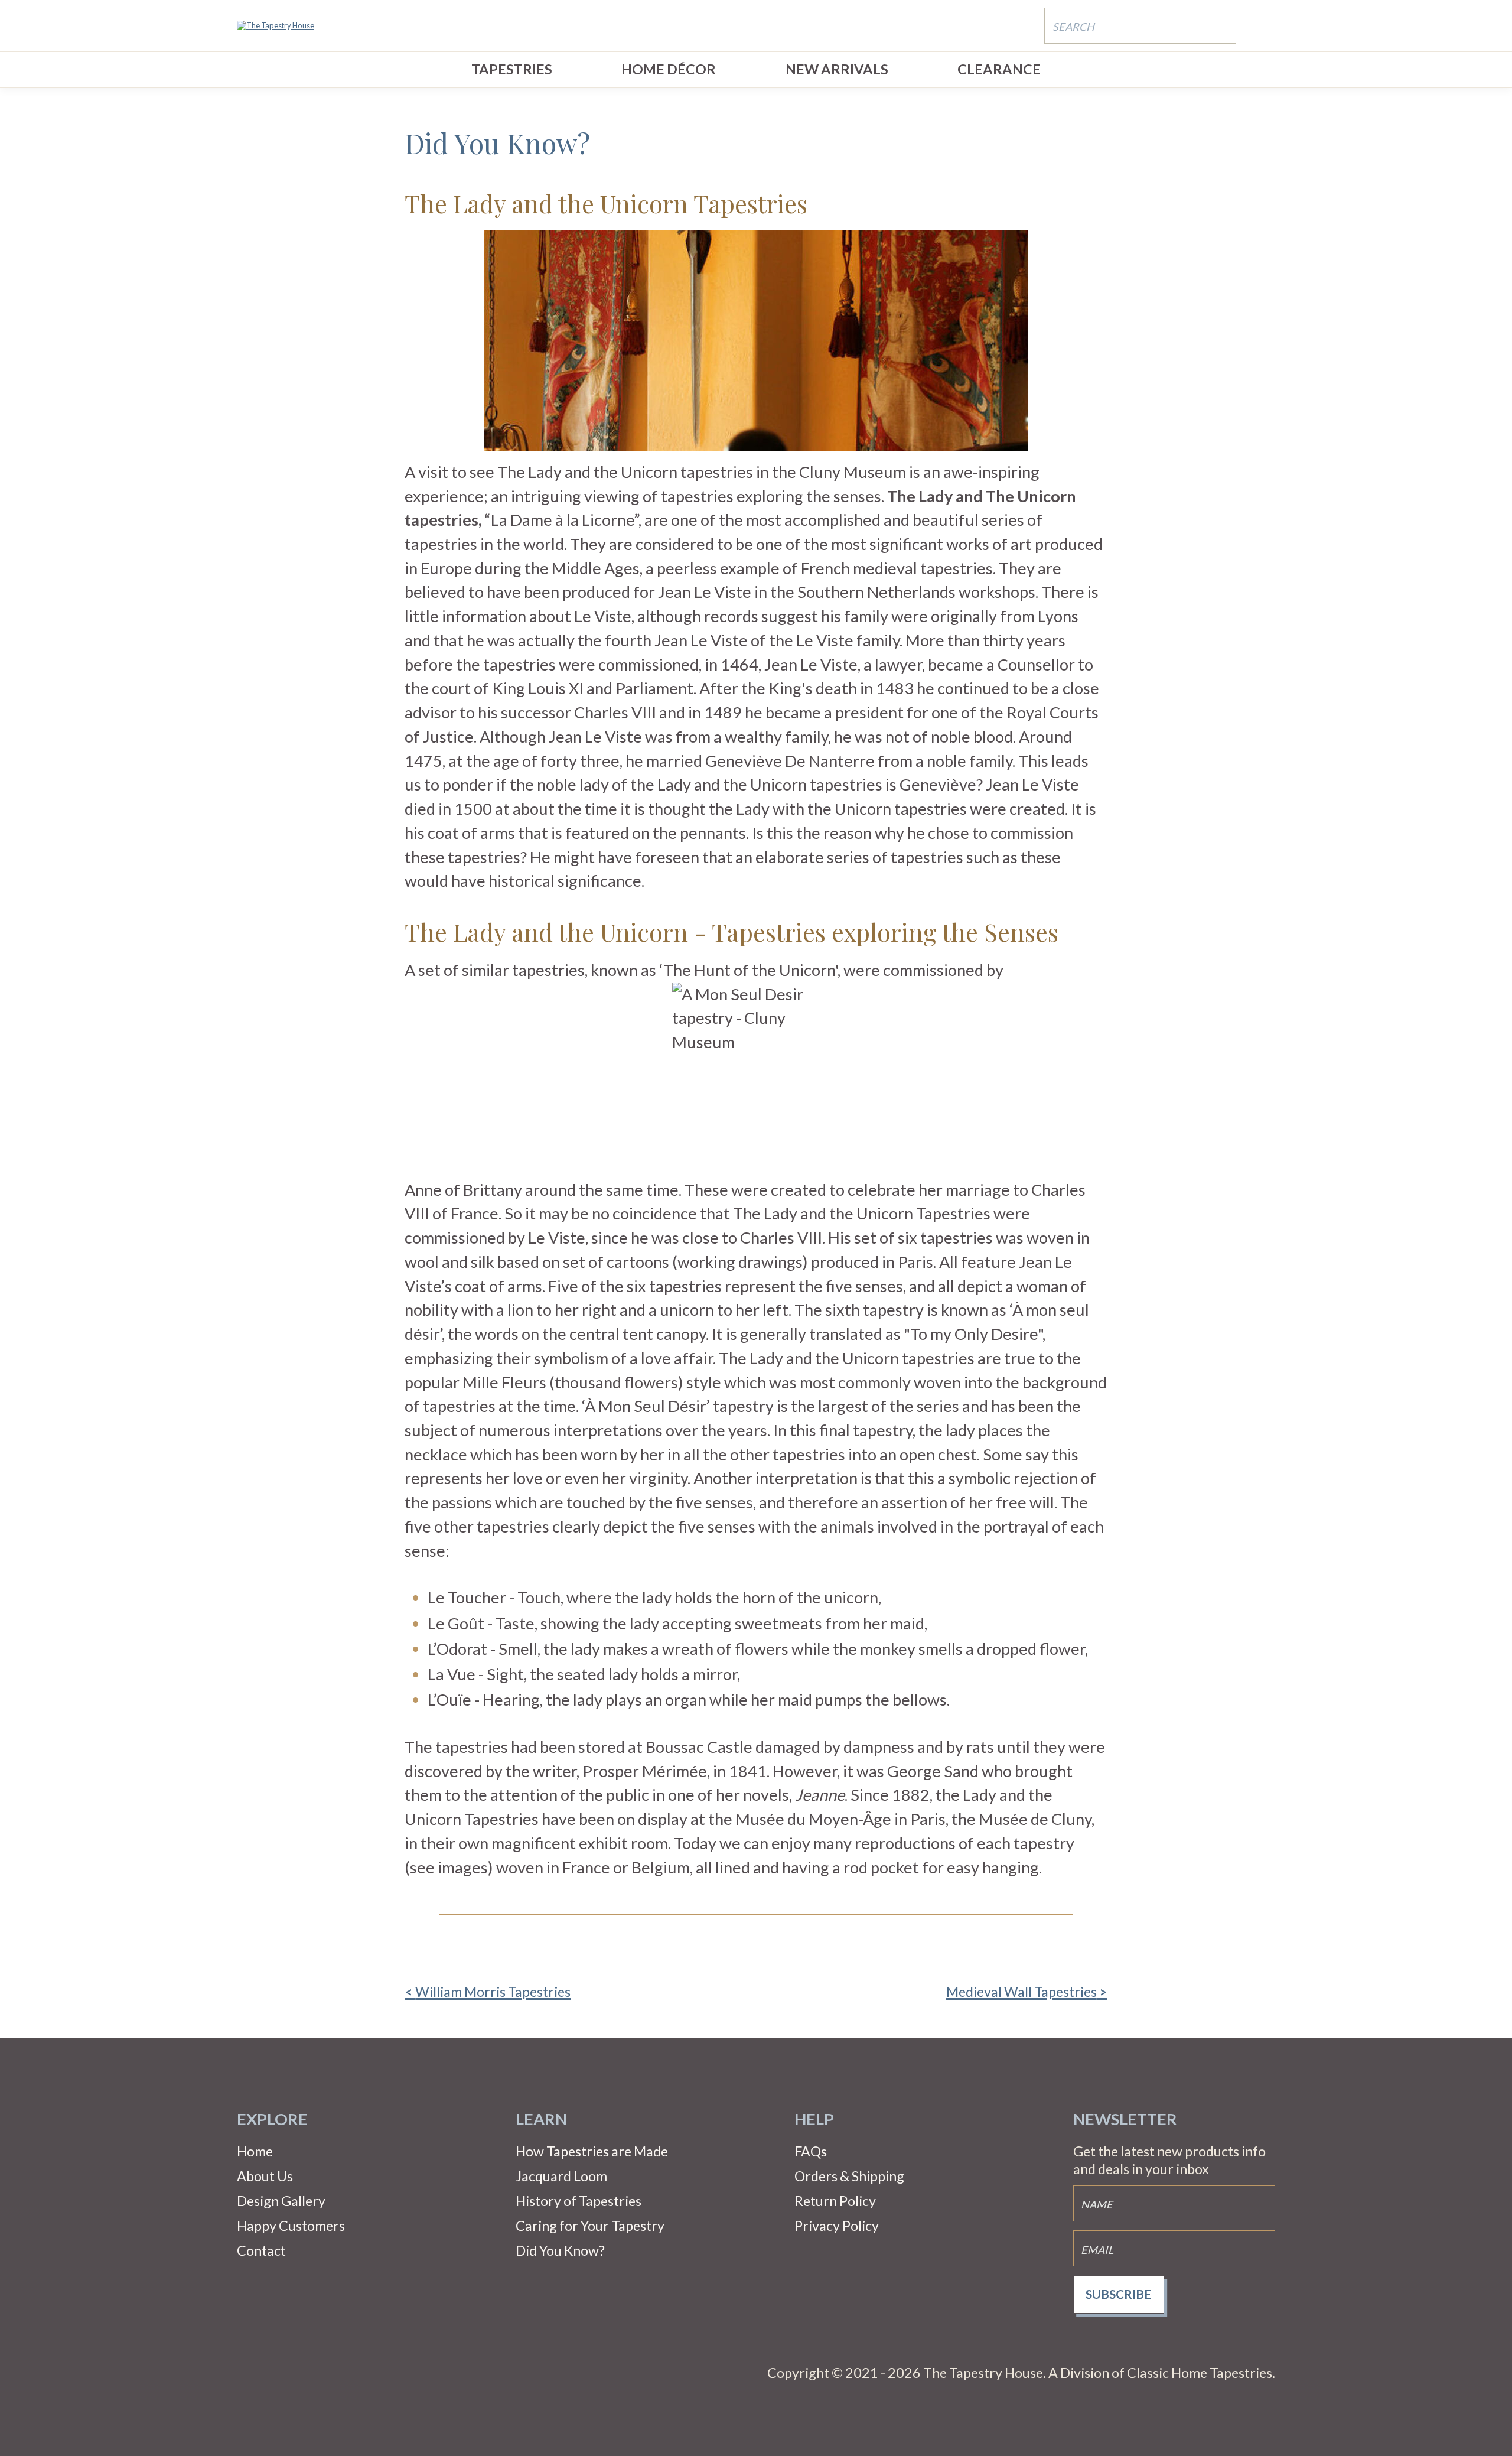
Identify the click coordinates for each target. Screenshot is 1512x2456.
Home (255, 2151)
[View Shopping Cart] (1264, 25)
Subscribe (1118, 2294)
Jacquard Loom (561, 2176)
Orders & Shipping (849, 2176)
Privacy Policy (837, 2226)
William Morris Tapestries (493, 1992)
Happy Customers (291, 2226)
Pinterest (286, 2373)
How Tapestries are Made (592, 2151)
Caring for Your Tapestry (590, 2226)
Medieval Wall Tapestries (1021, 1992)
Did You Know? (560, 2250)
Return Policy (835, 2201)
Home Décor (669, 69)
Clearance (999, 69)
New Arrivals (837, 69)
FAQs (811, 2151)
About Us (265, 2176)
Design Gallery (281, 2201)
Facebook (249, 2373)
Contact (261, 2250)
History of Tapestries (579, 2201)
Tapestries (512, 69)
